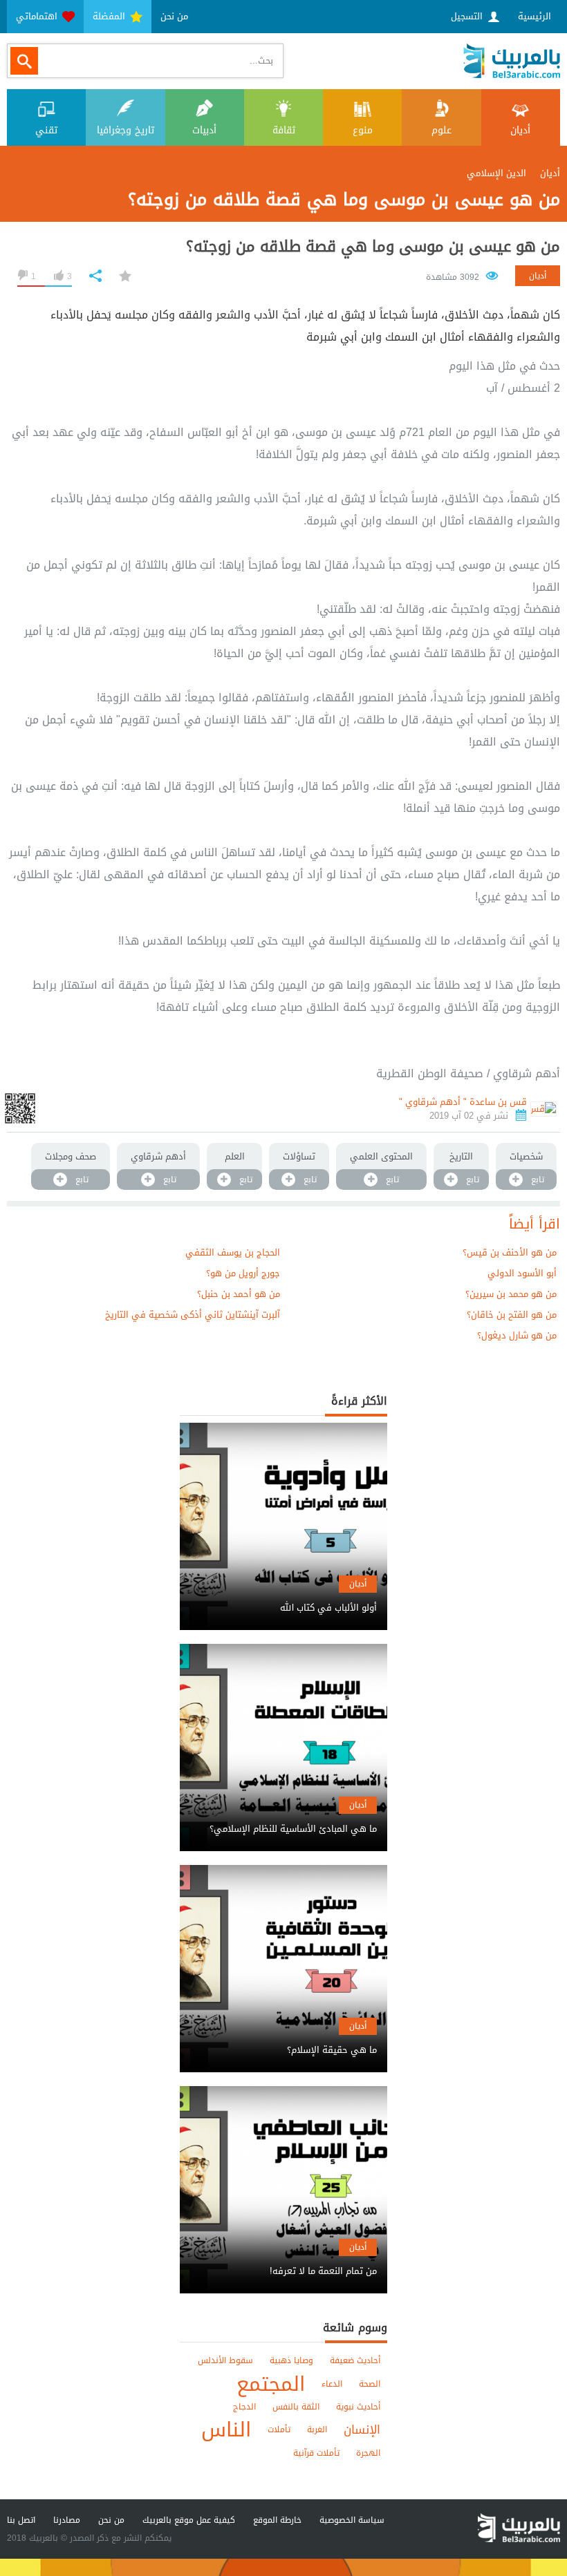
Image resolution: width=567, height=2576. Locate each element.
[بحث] (24, 61)
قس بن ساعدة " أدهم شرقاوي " (463, 1102)
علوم (441, 130)
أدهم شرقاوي (158, 1156)
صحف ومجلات (71, 1156)
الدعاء (332, 2384)
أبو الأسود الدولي (522, 1273)
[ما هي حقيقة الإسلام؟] (283, 2038)
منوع (363, 130)
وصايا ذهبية (291, 2360)
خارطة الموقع (277, 2520)
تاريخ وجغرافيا (126, 130)
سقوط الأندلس (225, 2360)
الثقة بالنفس (296, 2407)
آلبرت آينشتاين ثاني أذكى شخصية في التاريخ (193, 1315)
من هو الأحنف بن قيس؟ (510, 1252)
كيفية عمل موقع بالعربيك (189, 2520)
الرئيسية (535, 16)
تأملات (279, 2430)
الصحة (370, 2384)
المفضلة (110, 16)
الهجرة (368, 2453)
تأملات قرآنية (316, 2453)
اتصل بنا (21, 2520)
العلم (235, 1156)
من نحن (174, 16)
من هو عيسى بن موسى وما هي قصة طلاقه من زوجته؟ (373, 247)
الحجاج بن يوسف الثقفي (233, 1252)
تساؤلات (299, 1156)
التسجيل (468, 16)
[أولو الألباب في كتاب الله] (283, 1596)
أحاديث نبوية (358, 2407)
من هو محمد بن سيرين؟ (511, 1294)
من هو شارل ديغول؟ (517, 1335)
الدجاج (244, 2407)
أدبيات (204, 130)
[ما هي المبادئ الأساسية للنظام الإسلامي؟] (283, 1817)
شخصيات (526, 1156)
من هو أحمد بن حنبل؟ (239, 1294)
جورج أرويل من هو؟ (243, 1273)
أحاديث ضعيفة (355, 2360)
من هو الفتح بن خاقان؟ (512, 1315)
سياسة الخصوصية (352, 2520)
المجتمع (271, 2384)
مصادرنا (67, 2520)
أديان (520, 130)
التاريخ (461, 1156)
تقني (46, 130)
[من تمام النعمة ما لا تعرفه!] (283, 2259)
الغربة (317, 2430)
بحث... (261, 60)
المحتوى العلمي (381, 1156)
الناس (226, 2430)
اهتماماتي (38, 16)
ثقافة (284, 130)
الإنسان (362, 2430)
